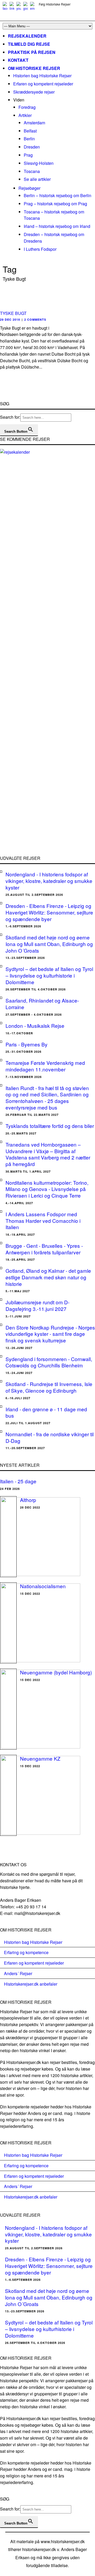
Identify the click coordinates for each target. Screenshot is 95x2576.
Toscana (32, 171)
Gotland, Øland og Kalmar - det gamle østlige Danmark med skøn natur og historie (48, 1277)
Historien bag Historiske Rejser (42, 76)
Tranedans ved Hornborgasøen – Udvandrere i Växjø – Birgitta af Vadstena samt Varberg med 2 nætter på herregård (48, 1154)
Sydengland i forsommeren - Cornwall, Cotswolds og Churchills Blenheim (49, 1362)
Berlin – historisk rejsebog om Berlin (58, 195)
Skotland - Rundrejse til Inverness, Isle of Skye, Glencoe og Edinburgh (49, 1387)
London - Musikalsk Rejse (35, 1026)
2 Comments (35, 320)
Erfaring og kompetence (26, 1952)
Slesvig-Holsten (39, 163)
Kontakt (18, 60)
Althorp (28, 1500)
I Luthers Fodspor (40, 249)
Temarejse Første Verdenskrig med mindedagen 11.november (45, 1066)
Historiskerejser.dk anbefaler (31, 1984)
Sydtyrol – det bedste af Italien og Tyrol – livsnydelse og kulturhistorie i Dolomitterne (49, 975)
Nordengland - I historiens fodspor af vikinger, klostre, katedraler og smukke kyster (49, 881)
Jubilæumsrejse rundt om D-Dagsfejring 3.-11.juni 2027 (37, 1305)
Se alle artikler (37, 179)
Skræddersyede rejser (34, 92)
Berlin (29, 139)
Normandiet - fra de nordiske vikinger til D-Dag (50, 1437)
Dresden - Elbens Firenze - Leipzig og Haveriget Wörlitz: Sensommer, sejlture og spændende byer (49, 912)
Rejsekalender (27, 36)
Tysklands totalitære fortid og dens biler (50, 1126)
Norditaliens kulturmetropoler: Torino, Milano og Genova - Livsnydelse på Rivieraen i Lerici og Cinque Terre (47, 1189)
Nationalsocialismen (43, 1586)
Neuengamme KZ (40, 1758)
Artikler (25, 115)
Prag (28, 155)
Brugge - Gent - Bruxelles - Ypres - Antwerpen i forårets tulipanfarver (44, 1249)
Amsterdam (34, 123)
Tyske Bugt (13, 313)
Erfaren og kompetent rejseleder (43, 84)
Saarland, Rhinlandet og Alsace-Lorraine (42, 1004)
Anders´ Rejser (18, 1973)
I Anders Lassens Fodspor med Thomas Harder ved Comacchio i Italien (43, 1220)
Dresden (32, 147)
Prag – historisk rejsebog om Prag (55, 204)
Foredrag (27, 107)
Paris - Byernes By (27, 1044)
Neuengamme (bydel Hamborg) (56, 1672)
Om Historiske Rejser (34, 68)
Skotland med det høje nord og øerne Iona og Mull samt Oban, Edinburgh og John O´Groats (49, 944)
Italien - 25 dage (18, 1481)
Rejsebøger (29, 188)
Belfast (30, 131)
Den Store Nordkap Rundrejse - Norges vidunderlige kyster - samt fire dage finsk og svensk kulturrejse (50, 1334)
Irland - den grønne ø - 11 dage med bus (46, 1412)
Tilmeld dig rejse (29, 44)
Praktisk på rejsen (32, 52)
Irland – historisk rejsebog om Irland (57, 226)
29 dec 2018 (10, 320)
